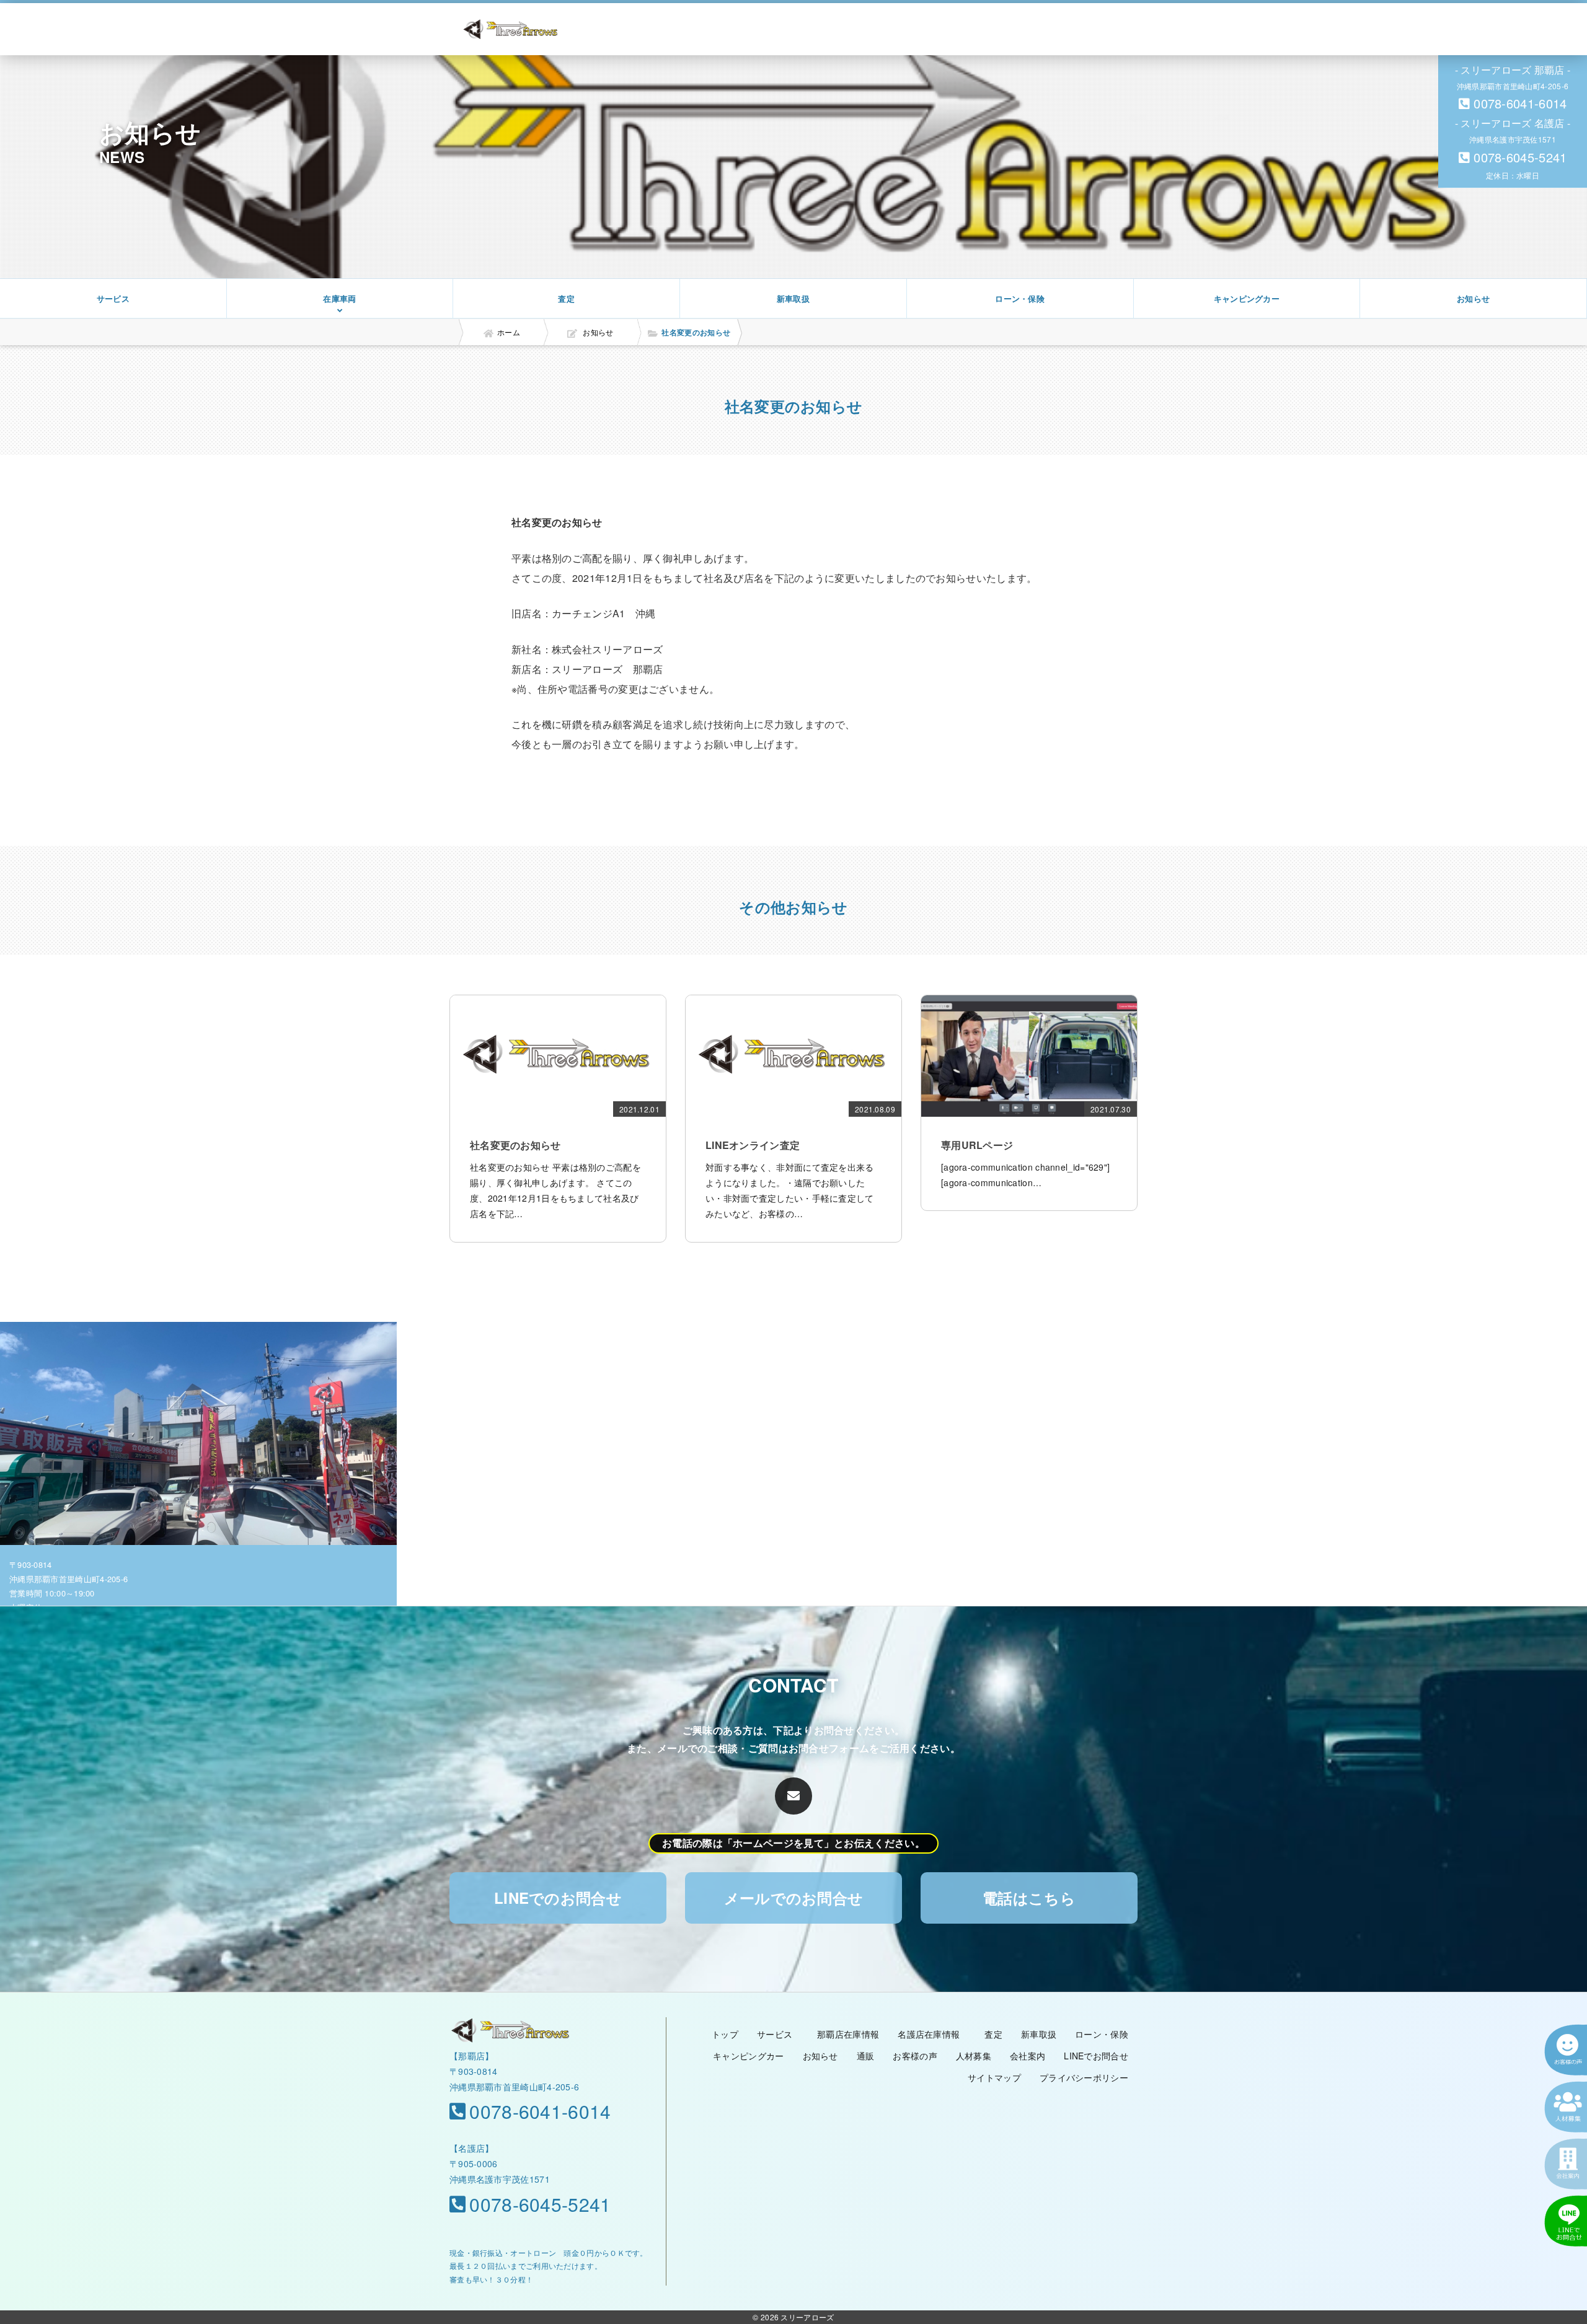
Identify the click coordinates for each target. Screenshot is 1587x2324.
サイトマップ (994, 2077)
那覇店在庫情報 (848, 2034)
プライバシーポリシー (1084, 2077)
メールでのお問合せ (794, 1898)
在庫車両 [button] (339, 298)
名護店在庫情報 (929, 2034)
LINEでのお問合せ (558, 1898)
